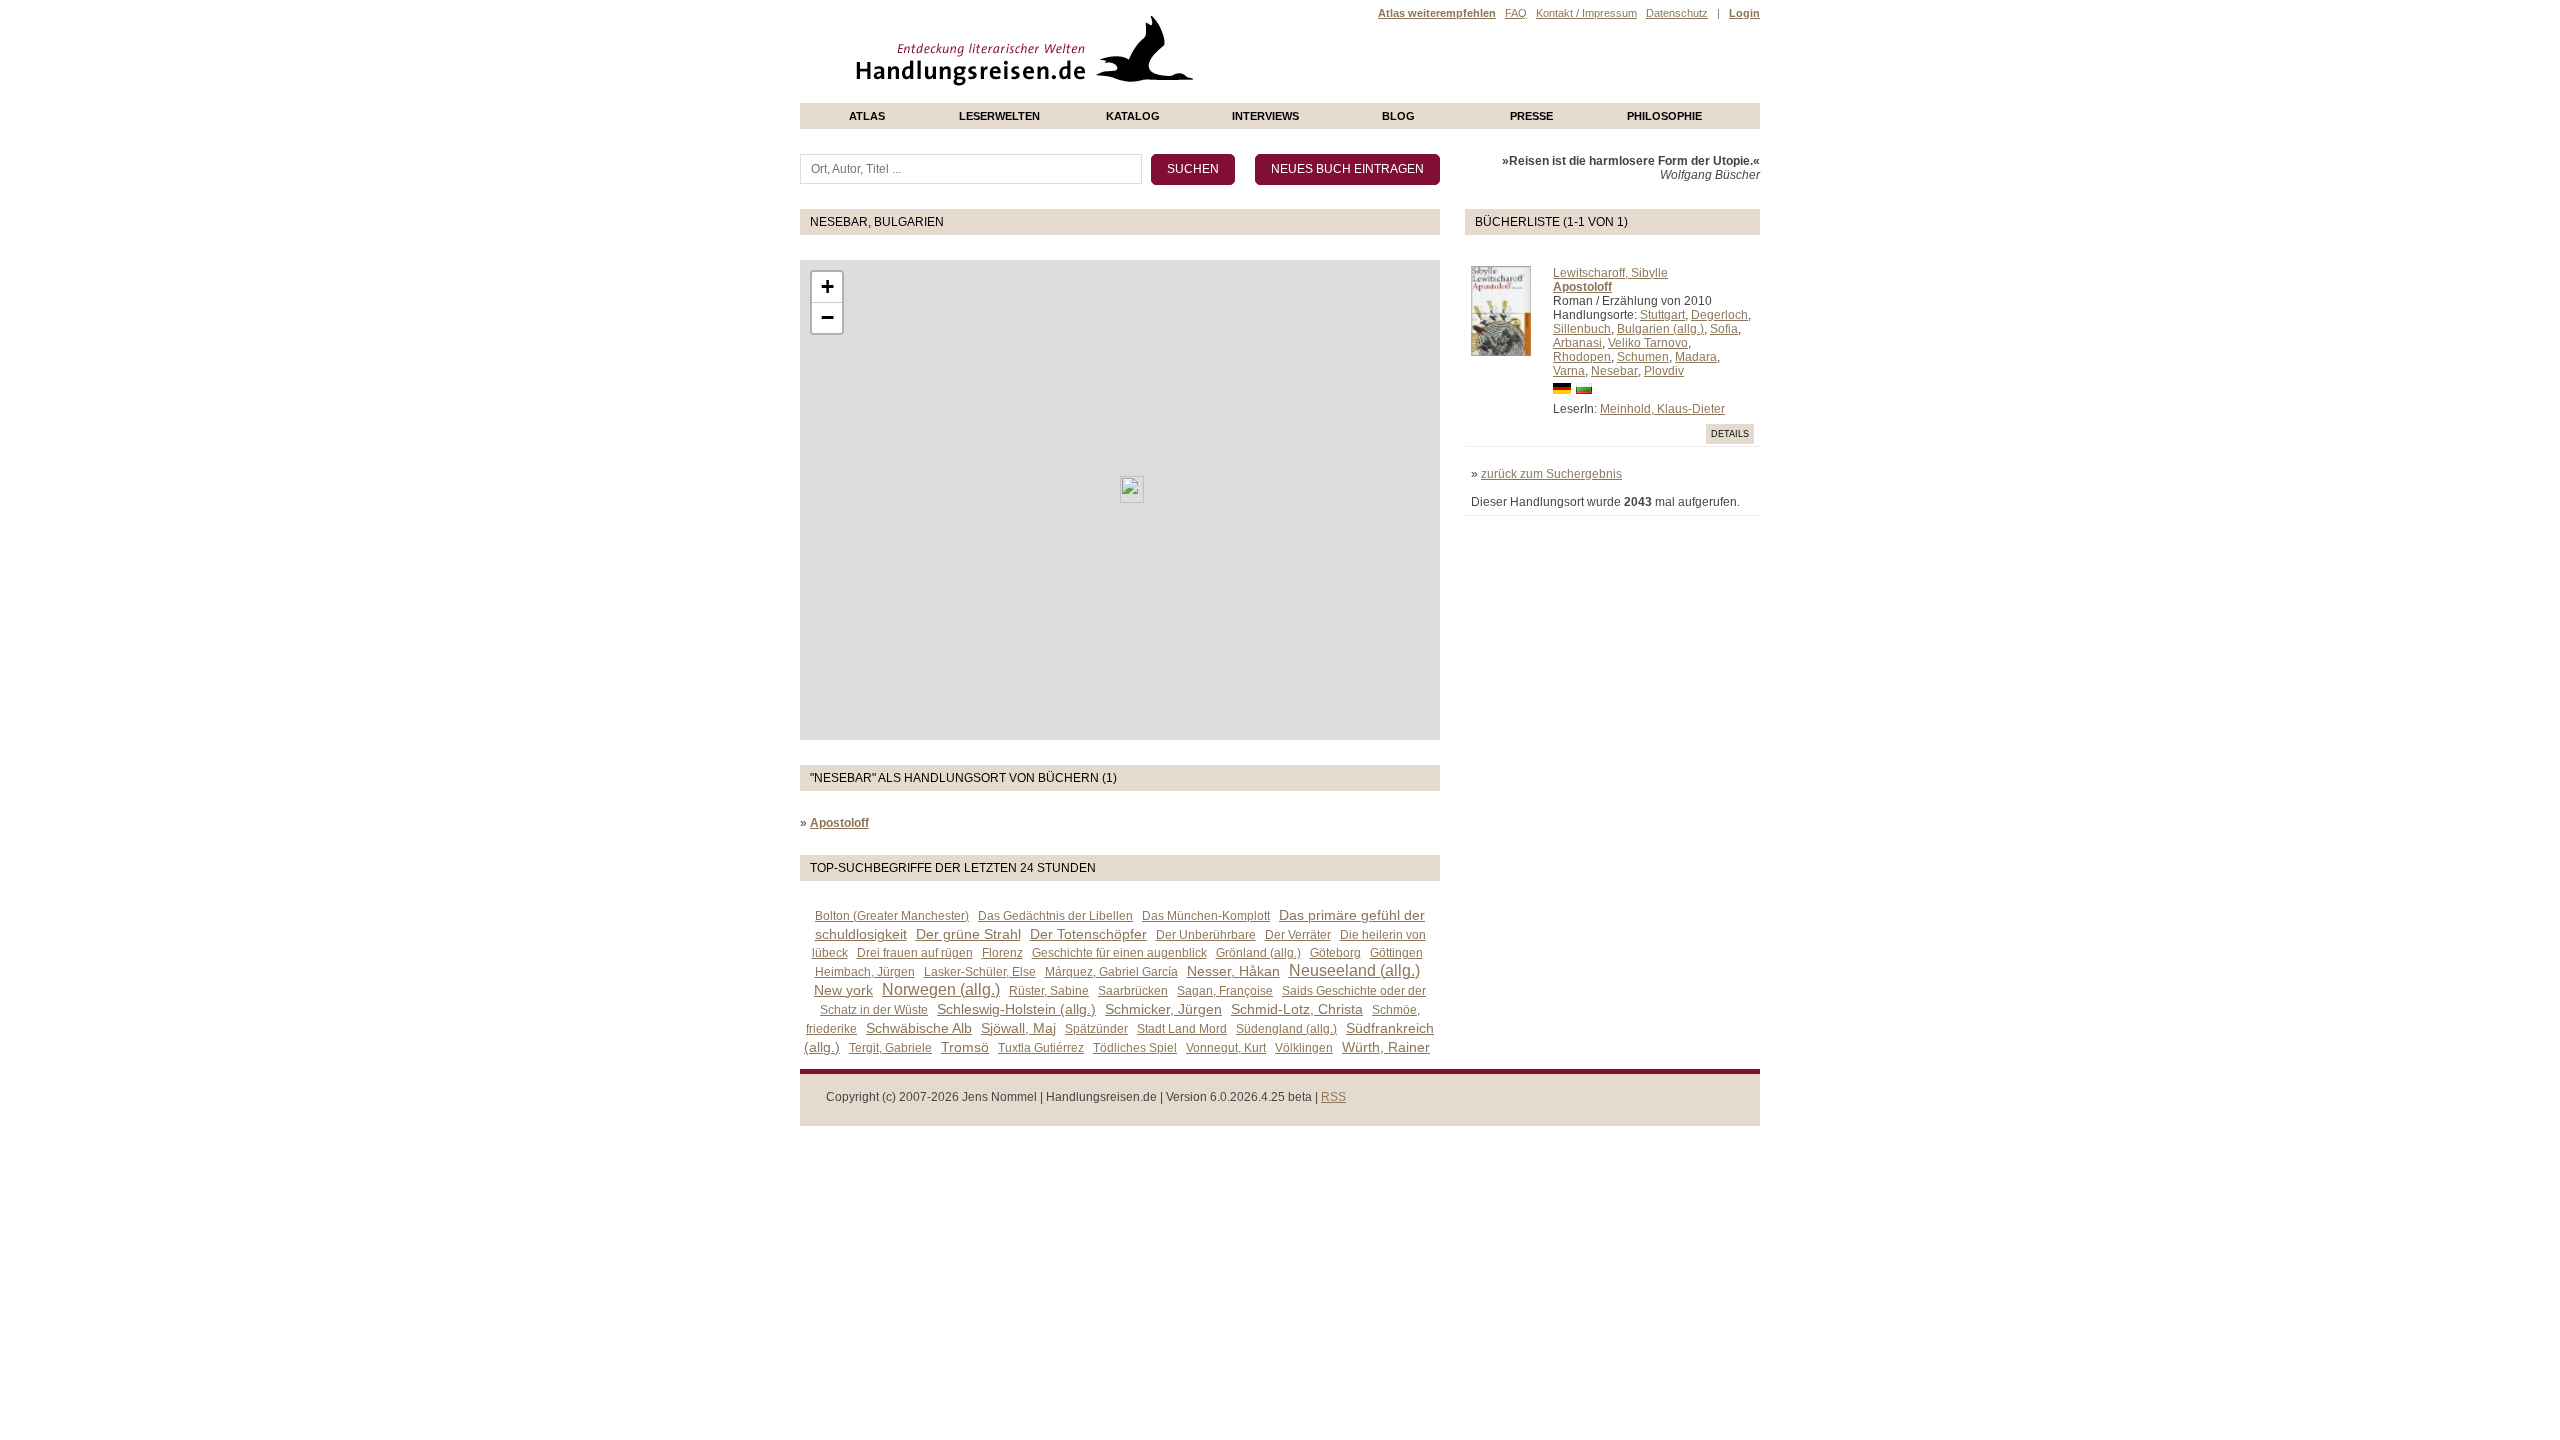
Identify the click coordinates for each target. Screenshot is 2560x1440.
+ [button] (827, 286)
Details (1730, 434)
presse (1531, 116)
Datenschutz (1677, 13)
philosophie (1664, 116)
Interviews (1265, 116)
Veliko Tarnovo (1648, 343)
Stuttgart (1662, 315)
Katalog (1133, 116)
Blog (1398, 116)
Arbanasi (1577, 343)
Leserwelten (999, 116)
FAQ (1516, 13)
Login (1744, 13)
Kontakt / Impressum (1586, 13)
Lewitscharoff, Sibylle (1610, 273)
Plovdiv (1664, 371)
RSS (1333, 1097)
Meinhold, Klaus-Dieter (1662, 409)
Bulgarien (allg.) (1660, 329)
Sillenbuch (1582, 329)
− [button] (827, 317)
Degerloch (1719, 315)
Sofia (1724, 329)
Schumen (1643, 357)
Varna (1569, 371)
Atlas (867, 116)
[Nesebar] (1132, 489)
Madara (1696, 357)
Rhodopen (1582, 357)
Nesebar (1614, 371)
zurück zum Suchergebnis (1551, 474)
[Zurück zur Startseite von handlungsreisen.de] (1170, 96)
